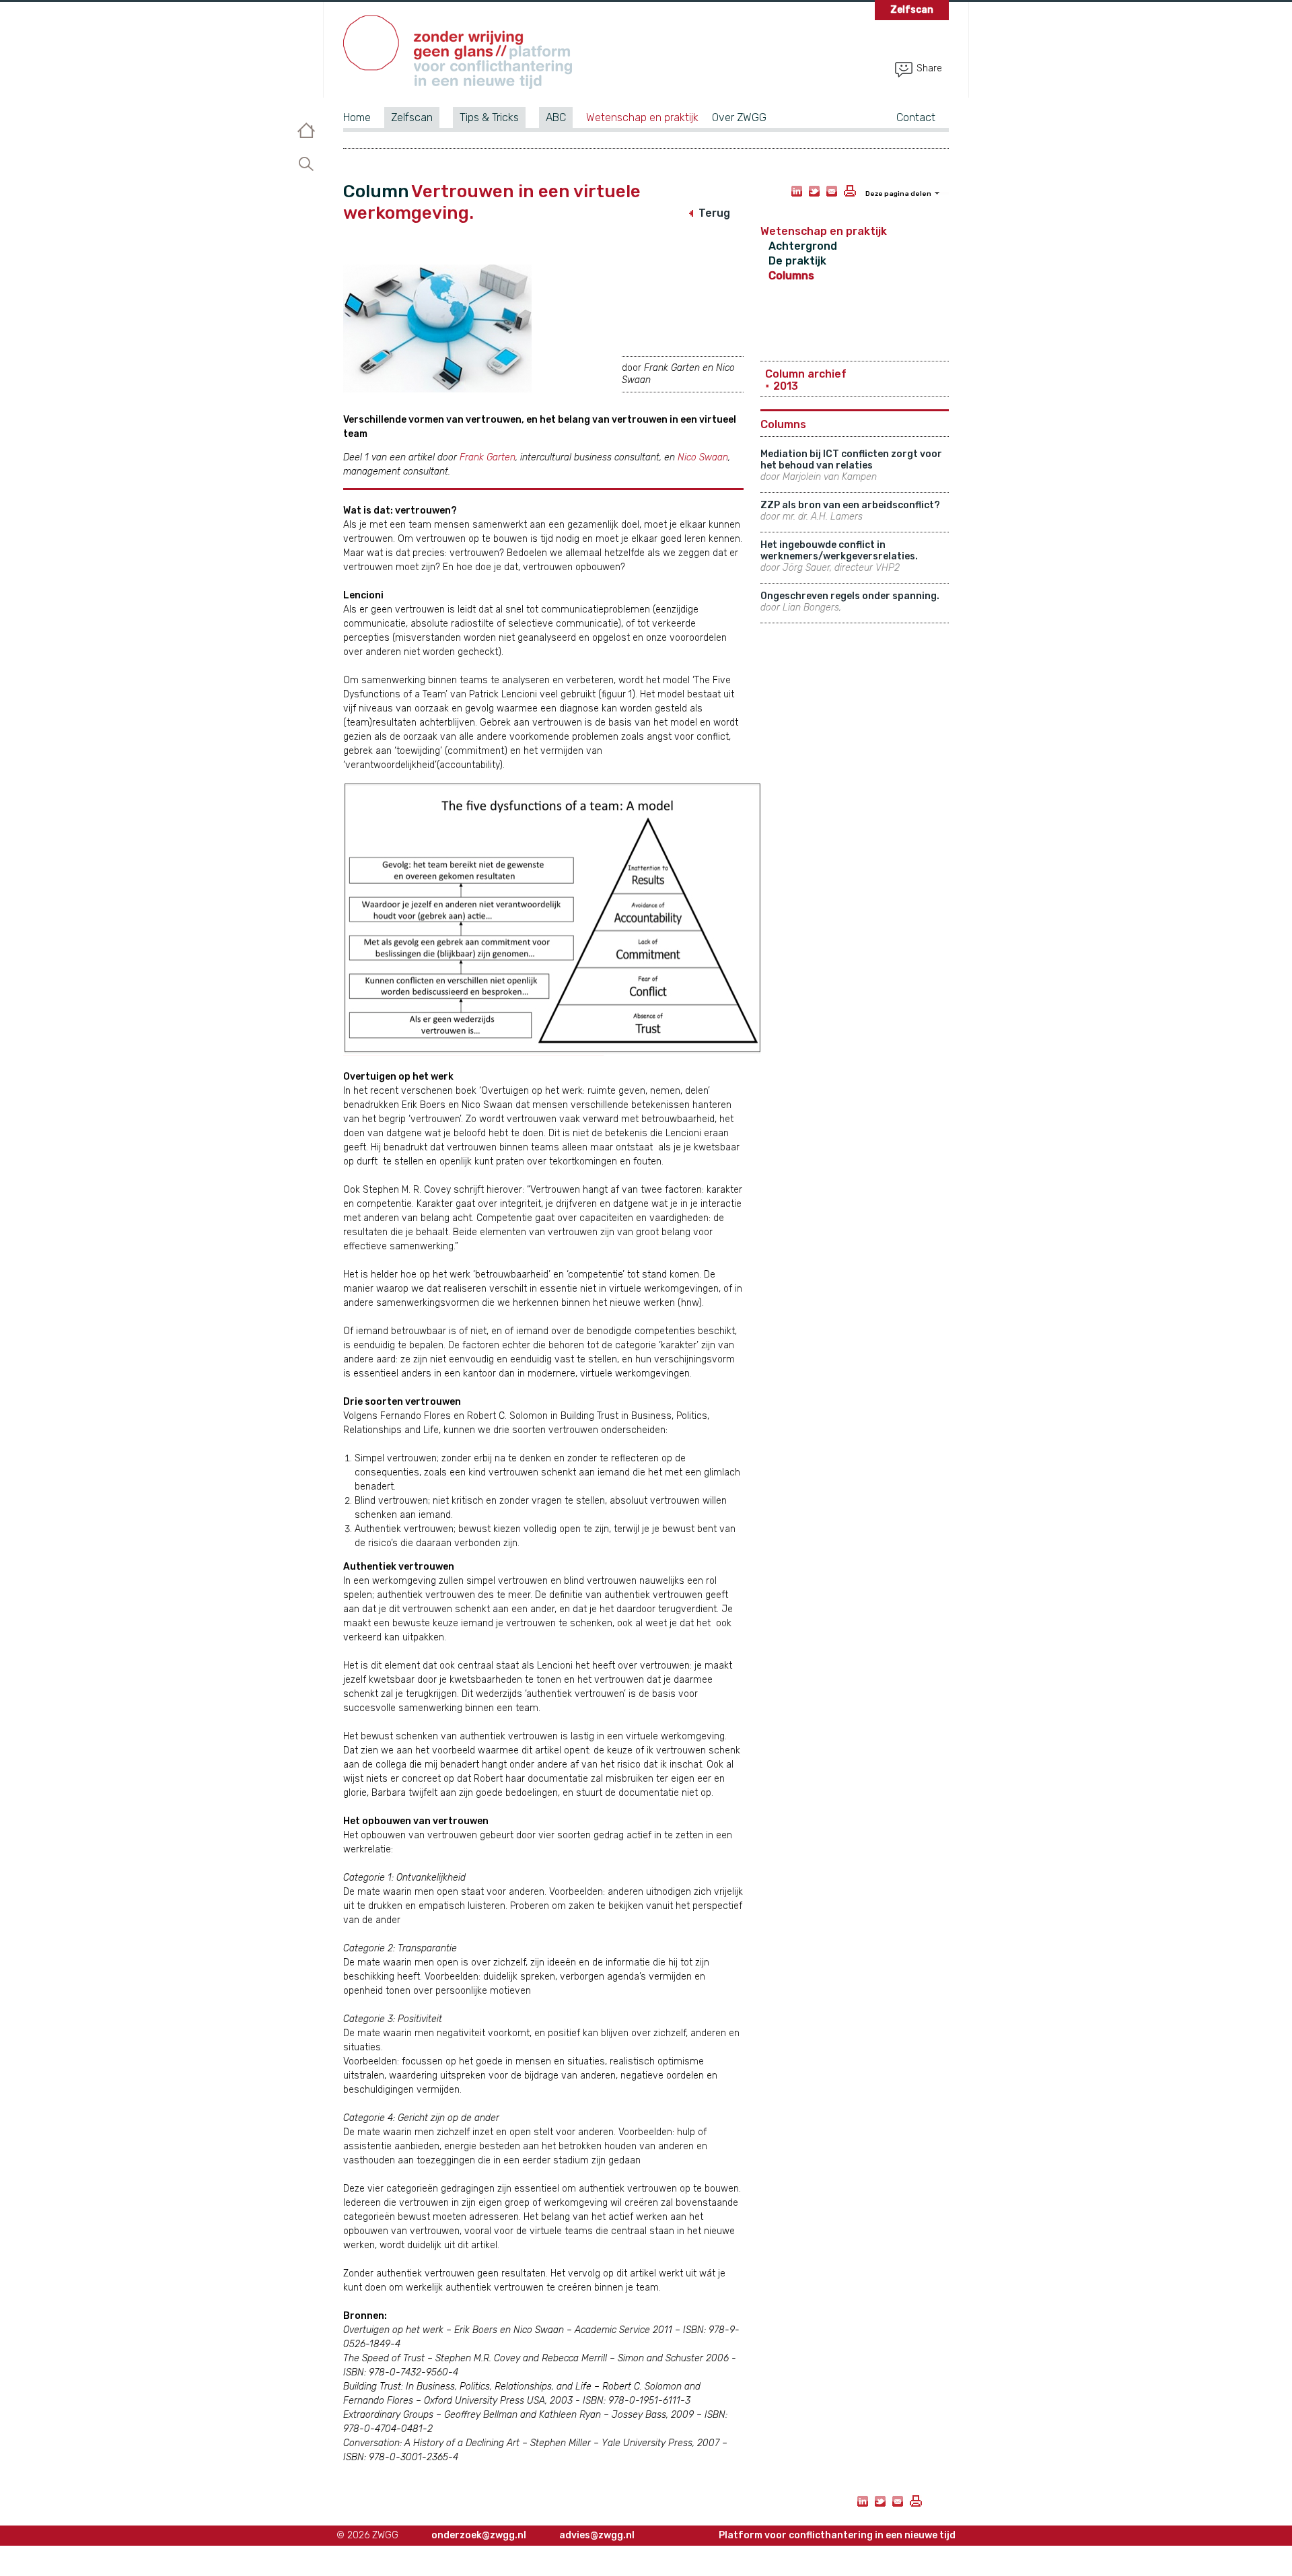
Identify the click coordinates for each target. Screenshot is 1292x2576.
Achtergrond (803, 246)
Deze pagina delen (898, 194)
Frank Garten (488, 457)
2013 (786, 386)
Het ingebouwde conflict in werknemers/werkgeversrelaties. (839, 556)
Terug (714, 213)
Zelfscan (412, 117)
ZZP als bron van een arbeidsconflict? (850, 511)
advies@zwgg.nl (597, 2535)
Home (357, 117)
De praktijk (797, 261)
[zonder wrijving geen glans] (458, 55)
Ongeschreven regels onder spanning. (850, 602)
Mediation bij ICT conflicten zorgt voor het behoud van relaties (851, 465)
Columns (791, 276)
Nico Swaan (703, 457)
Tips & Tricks (489, 117)
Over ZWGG (739, 117)
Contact (916, 117)
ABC (556, 117)
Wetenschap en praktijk (642, 117)
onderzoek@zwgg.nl (479, 2535)
